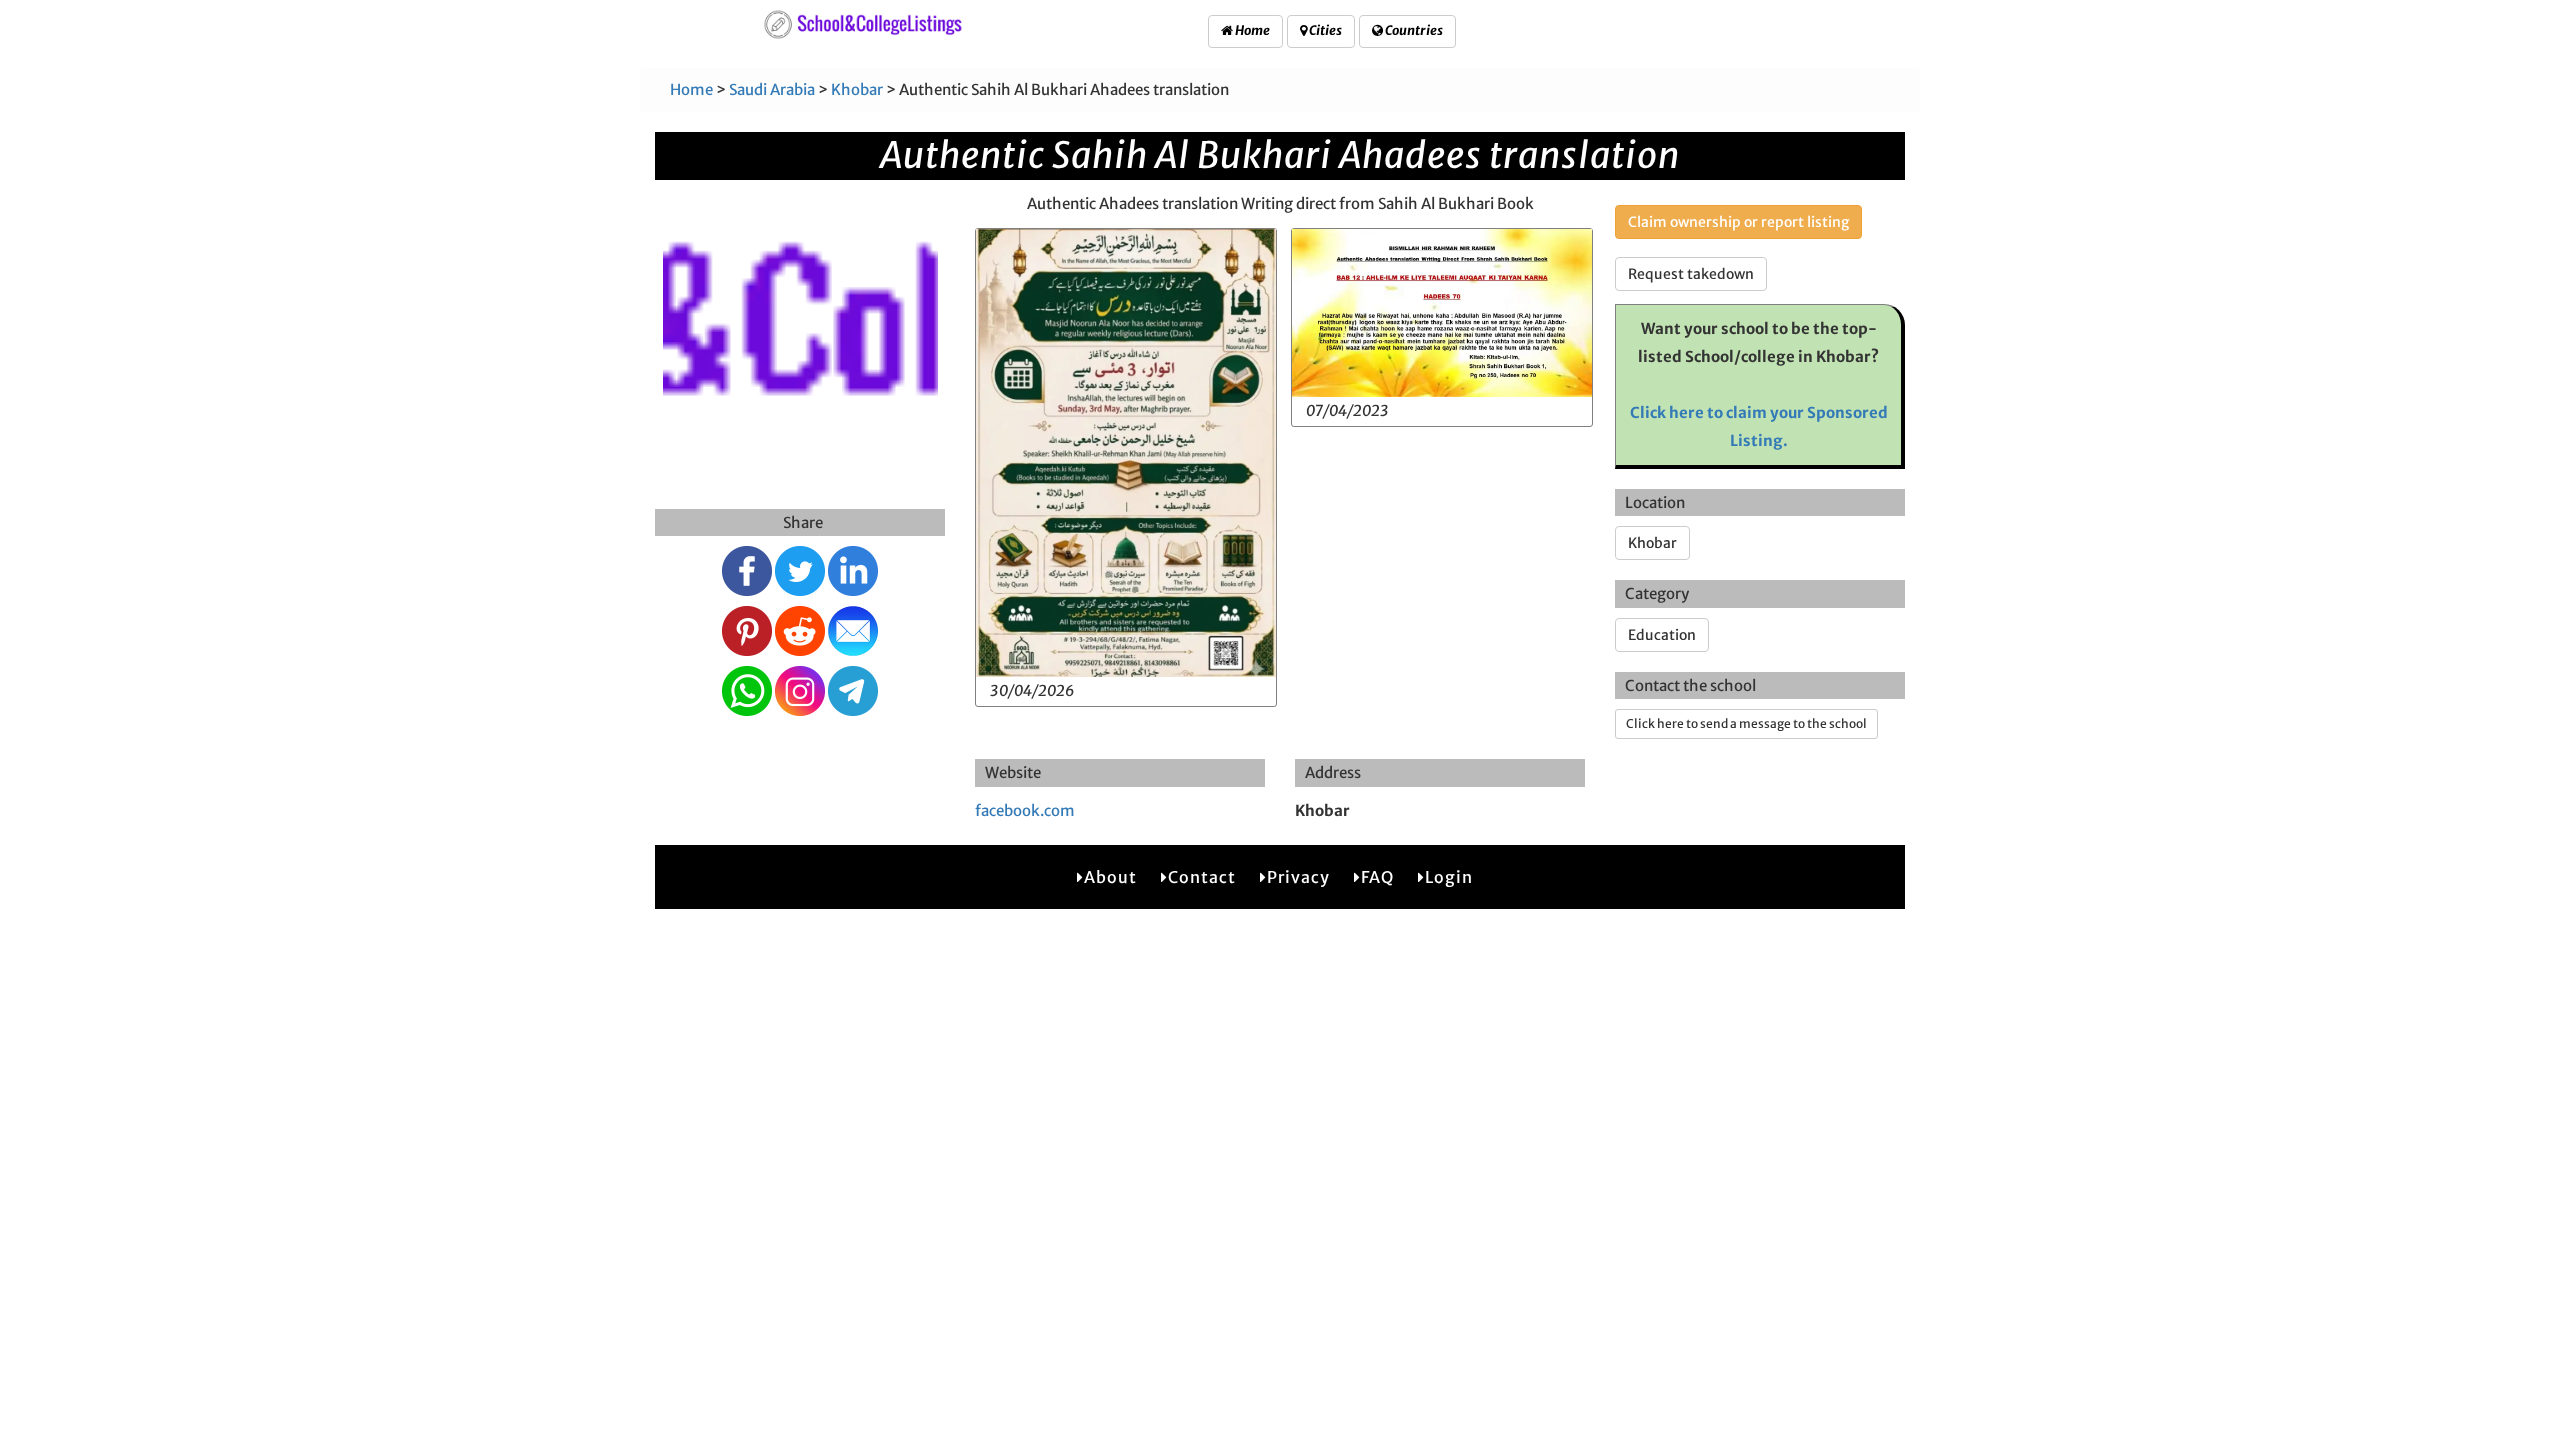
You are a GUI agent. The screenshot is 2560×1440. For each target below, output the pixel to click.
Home (1251, 30)
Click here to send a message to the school (1746, 723)
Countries (1413, 30)
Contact (1202, 877)
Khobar (857, 89)
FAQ (1377, 877)
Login (1449, 877)
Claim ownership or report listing (1738, 222)
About (1110, 877)
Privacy (1298, 877)
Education (1662, 635)
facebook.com (1025, 810)
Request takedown (1691, 274)
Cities (1324, 30)
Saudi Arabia (772, 89)
